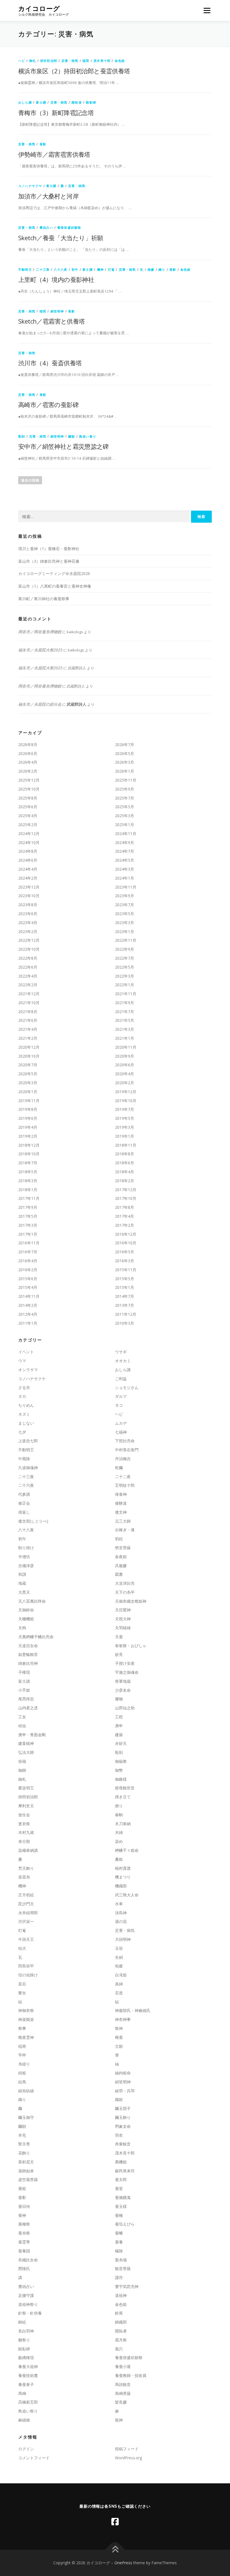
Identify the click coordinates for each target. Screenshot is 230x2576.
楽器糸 (24, 1877)
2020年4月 (125, 1074)
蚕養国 (24, 2251)
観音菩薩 (123, 2268)
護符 (119, 2277)
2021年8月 (28, 1012)
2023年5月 (125, 914)
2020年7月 (28, 1065)
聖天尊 (24, 2144)
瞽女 (22, 1993)
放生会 (24, 1815)
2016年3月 (125, 1261)
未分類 (24, 1841)
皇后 (22, 1984)
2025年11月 (126, 780)
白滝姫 (121, 1975)
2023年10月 (29, 896)
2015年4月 (28, 1287)
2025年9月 (125, 789)
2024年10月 (29, 842)
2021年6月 (28, 1020)
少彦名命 (123, 1690)
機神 (100, 269)
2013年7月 (125, 1305)
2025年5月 (125, 807)
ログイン (26, 2449)
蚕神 (22, 2215)
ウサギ (121, 1352)
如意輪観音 (28, 1654)
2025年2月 (28, 825)
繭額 (72, 436)
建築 (119, 1735)
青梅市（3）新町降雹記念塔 (56, 113)
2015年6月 (28, 1279)
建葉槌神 (26, 1743)
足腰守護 (26, 2295)
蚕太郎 (121, 2179)
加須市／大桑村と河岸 (48, 196)
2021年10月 (29, 1003)
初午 (75, 269)
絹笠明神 (57, 311)
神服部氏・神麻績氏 (133, 2010)
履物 (119, 1699)
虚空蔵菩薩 (28, 2179)
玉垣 (119, 1948)
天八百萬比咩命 (32, 1601)
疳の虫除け (28, 1975)
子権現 (24, 1672)
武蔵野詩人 (77, 704)
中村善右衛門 (127, 1450)
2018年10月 (29, 1154)
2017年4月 (125, 1216)
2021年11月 (126, 994)
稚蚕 (119, 2037)
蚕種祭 (24, 2224)
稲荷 (86, 61)
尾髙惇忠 (26, 1699)
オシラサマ (28, 1370)
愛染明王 (26, 1788)
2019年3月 (125, 1127)
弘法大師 (26, 1752)
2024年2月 (28, 878)
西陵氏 (24, 2268)
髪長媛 (121, 2402)
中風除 (24, 1459)
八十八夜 (61, 269)
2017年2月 (125, 1225)
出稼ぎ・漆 (125, 1530)
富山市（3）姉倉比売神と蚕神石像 (49, 561)
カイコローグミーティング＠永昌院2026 (54, 573)
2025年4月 (28, 816)
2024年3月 (125, 869)
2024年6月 (28, 860)
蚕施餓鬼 (123, 2197)
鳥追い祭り (88, 436)
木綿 (119, 1832)
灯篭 (111, 269)
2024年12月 (29, 834)
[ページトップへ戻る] (115, 2550)
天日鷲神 (123, 1610)
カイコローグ (39, 9)
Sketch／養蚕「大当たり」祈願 (61, 238)
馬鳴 (22, 2393)
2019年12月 (126, 1092)
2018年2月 (125, 1181)
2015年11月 (126, 1270)
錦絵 (22, 2322)
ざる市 (24, 1388)
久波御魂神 (28, 1468)
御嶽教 (121, 1761)
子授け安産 (125, 1663)
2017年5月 (28, 1216)
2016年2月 (28, 1270)
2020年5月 (28, 1074)
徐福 (22, 1761)
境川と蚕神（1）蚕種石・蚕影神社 (49, 549)
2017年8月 (125, 1207)
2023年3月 (125, 923)
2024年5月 (125, 860)
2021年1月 (125, 1038)
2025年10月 (29, 789)
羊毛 (22, 2135)
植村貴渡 (123, 1868)
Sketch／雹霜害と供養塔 (52, 321)
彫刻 (22, 436)
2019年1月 (125, 1136)
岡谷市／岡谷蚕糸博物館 (40, 632)
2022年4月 (28, 976)
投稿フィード (127, 2449)
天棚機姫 (26, 1619)
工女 (22, 1717)
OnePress (123, 2563)
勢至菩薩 (123, 1548)
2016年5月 (125, 1252)
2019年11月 (29, 1101)
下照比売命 (125, 1441)
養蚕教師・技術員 (131, 2375)
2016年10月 (126, 1243)
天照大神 (123, 1619)
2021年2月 (28, 1038)
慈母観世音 (125, 1788)
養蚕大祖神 (28, 2366)
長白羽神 (26, 2331)
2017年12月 (126, 1190)
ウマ (22, 1361)
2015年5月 (125, 1279)
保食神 (121, 1494)
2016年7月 (28, 1252)
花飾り (24, 2153)
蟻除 (119, 2251)
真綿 (119, 1984)
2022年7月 (125, 958)
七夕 (22, 1432)
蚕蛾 (119, 2233)
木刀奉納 (123, 1824)
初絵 (119, 1539)
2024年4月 (28, 869)
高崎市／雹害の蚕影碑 (48, 405)
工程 (119, 1717)
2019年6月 (28, 1118)
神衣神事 (123, 2019)
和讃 (22, 1574)
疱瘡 (151, 269)
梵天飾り (26, 1868)
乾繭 (119, 1468)
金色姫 (120, 61)
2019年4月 (28, 1127)
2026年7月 (125, 744)
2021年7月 (125, 1012)
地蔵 (22, 1583)
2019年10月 (126, 1101)
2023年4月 (28, 923)
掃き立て (123, 1797)
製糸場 (121, 2260)
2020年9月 (125, 1056)
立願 (119, 2046)
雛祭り (24, 2340)
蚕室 (119, 2188)
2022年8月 (28, 958)
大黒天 (24, 1592)
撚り (119, 1806)
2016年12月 (126, 1234)
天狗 (22, 1628)
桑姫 (119, 1859)
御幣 (119, 1770)
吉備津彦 (26, 1566)
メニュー (207, 10)
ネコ (119, 1405)
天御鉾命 (26, 1610)
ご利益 (121, 1379)
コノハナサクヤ (30, 186)
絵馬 (22, 2082)
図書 (119, 1574)
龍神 (119, 2420)
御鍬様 (121, 1779)
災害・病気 (70, 61)
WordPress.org (128, 2458)
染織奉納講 (28, 1850)
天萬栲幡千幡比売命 (36, 1637)
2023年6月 (28, 914)
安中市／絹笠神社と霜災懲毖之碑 (63, 446)
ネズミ (24, 1414)
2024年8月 (28, 851)
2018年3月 (28, 1181)
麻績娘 (24, 2420)
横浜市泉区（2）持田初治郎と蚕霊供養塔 (74, 71)
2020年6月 (125, 1065)
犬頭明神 (123, 1939)
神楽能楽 (26, 2019)
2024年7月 (125, 851)
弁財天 (121, 1743)
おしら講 (25, 102)
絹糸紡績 (26, 2091)
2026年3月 (125, 762)
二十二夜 (123, 1477)
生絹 (119, 1957)
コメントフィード (34, 2458)
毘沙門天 (26, 1904)
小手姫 (24, 1690)
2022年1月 (125, 985)
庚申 (119, 1726)
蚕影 (43, 144)
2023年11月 (126, 887)
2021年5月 (125, 1020)
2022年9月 (125, 949)
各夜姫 (121, 1557)
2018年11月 (126, 1145)
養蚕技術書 (28, 2375)
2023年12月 (29, 887)
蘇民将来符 (125, 2171)
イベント (26, 1352)
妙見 (119, 1654)
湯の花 (121, 1921)
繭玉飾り (123, 2117)
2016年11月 (29, 1243)
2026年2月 (28, 771)
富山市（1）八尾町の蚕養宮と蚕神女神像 (55, 586)
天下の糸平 (125, 1592)
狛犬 (22, 1948)
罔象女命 (123, 2126)
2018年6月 (125, 1163)
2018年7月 (28, 1163)
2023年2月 (28, 931)
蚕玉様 (121, 2206)
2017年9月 (28, 1207)
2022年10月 (29, 949)
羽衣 (119, 2135)
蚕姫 (22, 2188)
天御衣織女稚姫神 (131, 1601)
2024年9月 (125, 842)
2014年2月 (28, 1305)
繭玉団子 (123, 2108)
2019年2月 (28, 1136)
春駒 (119, 1815)
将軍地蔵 (123, 1681)
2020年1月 (28, 1092)
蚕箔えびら (125, 2224)
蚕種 (119, 2215)
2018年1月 (28, 1190)
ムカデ (121, 1423)
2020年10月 (29, 1056)
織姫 (119, 2099)
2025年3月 (125, 816)
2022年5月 (125, 967)
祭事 (22, 2028)
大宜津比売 (125, 1583)
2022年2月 (28, 985)
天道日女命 (28, 1646)
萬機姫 (121, 2162)
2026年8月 (28, 744)
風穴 (119, 2349)
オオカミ (123, 1361)
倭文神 (121, 1512)
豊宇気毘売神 (127, 2286)
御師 (22, 1770)
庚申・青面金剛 (32, 1735)
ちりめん (26, 1405)
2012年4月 (28, 1314)
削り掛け (26, 1548)
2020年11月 (126, 1047)
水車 (119, 1904)
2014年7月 (125, 1296)
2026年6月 (28, 753)
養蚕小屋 (123, 2366)
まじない (26, 1423)
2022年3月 (125, 976)
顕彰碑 (91, 102)
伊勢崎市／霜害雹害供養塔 (54, 154)
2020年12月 (29, 1047)
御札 (33, 61)
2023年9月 (125, 896)
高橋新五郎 (28, 2402)
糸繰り (24, 2064)
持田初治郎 (49, 61)
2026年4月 (28, 762)
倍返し (24, 1512)
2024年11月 (126, 834)
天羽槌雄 (123, 1628)
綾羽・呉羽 (125, 2091)
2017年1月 (28, 1234)
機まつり (123, 1877)
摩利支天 (26, 1806)
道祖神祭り (28, 2304)
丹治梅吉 (123, 1459)
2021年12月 (29, 994)
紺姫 (22, 2073)
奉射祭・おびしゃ (131, 1646)
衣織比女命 (28, 2260)
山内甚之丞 (28, 1708)
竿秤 (22, 2055)
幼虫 (22, 1726)
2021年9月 (125, 1003)
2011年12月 (126, 1314)
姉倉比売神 (28, 1663)
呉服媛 (121, 1566)
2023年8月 (28, 905)
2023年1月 (125, 931)
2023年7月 (125, 905)
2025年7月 (125, 798)
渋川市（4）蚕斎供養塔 (50, 363)
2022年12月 (29, 940)
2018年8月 (125, 1154)
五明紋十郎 (125, 1485)
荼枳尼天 (26, 2162)
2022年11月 (126, 940)
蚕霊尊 (24, 2242)
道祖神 (121, 2295)
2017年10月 (126, 1198)
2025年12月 (29, 780)
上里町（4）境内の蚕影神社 (56, 279)
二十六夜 (26, 1485)
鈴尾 (119, 2313)
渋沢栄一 (26, 1921)
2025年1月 (125, 825)
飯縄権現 (26, 2358)
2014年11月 (29, 1296)
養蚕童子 (26, 2384)
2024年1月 (125, 878)
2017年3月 (28, 1225)
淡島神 (121, 1913)
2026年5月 (125, 753)
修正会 (24, 1503)
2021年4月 (28, 1029)
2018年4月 (125, 1172)
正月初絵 (26, 1895)
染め (119, 1841)
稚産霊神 (26, 2037)
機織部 (121, 1886)
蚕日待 (24, 2206)
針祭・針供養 (30, 2313)
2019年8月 (28, 1109)
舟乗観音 (123, 2144)
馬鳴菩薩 (123, 2393)
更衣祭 (24, 1824)
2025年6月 (28, 807)
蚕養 (119, 2242)
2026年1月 (125, 771)
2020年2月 (125, 1083)
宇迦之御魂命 (127, 1672)
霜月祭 (121, 2340)
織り (162, 269)
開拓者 (77, 102)
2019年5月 (125, 1118)
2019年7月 (125, 1109)
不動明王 (25, 269)
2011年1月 (28, 1323)
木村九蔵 (26, 1832)
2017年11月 (29, 1198)
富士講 (41, 102)
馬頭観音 (123, 2384)
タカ (22, 1396)
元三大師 (123, 1521)
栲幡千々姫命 (127, 1850)
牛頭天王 (26, 1939)
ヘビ (22, 61)
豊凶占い (46, 227)
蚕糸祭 (24, 2233)
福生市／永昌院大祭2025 (40, 650)
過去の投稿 (30, 480)
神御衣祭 (26, 2010)
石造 (119, 1993)
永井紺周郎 (28, 1913)
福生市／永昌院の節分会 (40, 704)
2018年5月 (28, 1172)
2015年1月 (125, 1287)
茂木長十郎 (102, 61)
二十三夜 (43, 269)
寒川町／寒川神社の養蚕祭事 (44, 599)
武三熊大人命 (127, 1895)
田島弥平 (26, 1966)
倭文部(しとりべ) (33, 1521)
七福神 (121, 1432)
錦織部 (121, 2322)
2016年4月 (28, 1261)
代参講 (24, 1494)
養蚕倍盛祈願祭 (69, 227)
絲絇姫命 (123, 2073)
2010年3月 (125, 1323)
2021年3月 (125, 1029)
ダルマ (121, 1396)
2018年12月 (29, 1145)
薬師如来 (26, 2171)
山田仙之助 (125, 1708)
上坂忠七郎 (28, 1441)
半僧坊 (24, 1557)
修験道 (121, 1503)
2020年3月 (28, 1083)
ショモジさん (127, 1388)
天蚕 (119, 1637)
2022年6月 (28, 967)
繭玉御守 (26, 2117)
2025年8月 (28, 798)
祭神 (119, 2028)
